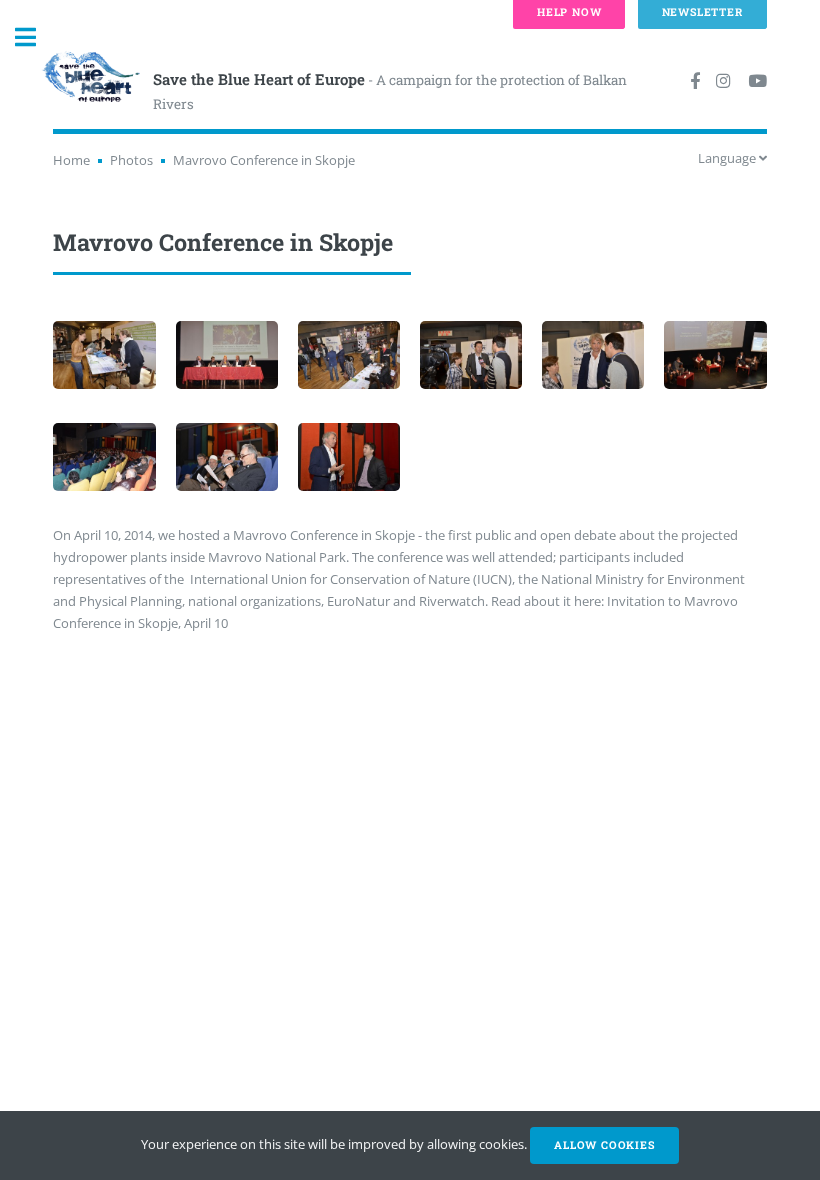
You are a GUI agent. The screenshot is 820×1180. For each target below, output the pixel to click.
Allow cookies (604, 1145)
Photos (131, 160)
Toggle (36, 37)
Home (71, 160)
